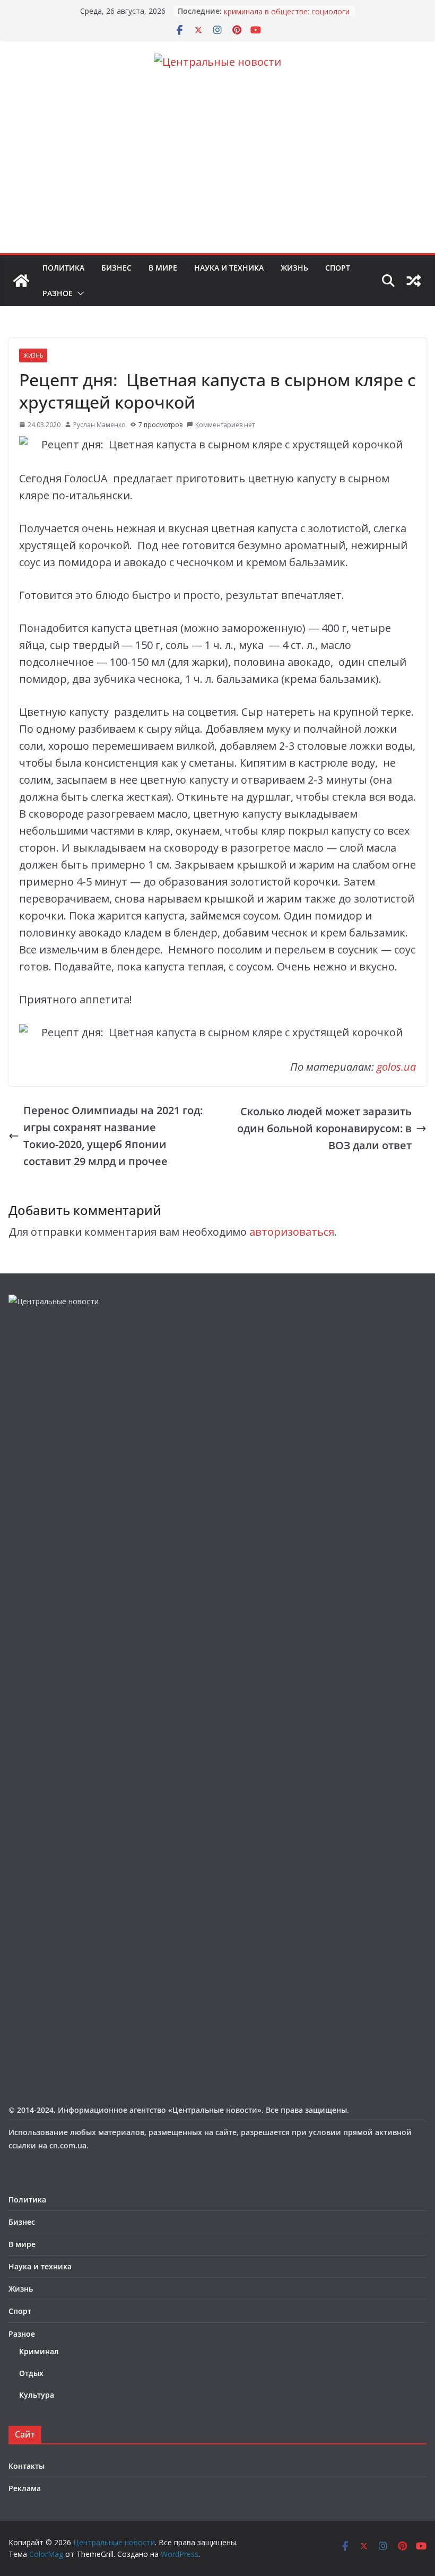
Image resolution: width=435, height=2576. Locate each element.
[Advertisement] (217, 174)
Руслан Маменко (99, 425)
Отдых (31, 2373)
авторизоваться (292, 1232)
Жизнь (294, 268)
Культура (37, 2395)
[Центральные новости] (21, 281)
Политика (63, 268)
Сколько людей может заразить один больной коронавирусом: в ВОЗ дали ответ (324, 1128)
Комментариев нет (225, 425)
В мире (163, 268)
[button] (79, 293)
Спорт (338, 268)
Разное (58, 293)
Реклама (25, 2488)
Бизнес (116, 268)
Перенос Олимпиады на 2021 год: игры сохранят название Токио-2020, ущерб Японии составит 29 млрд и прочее (113, 1136)
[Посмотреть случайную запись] (414, 281)
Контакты (27, 2466)
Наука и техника (229, 268)
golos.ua (396, 1067)
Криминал (39, 2351)
